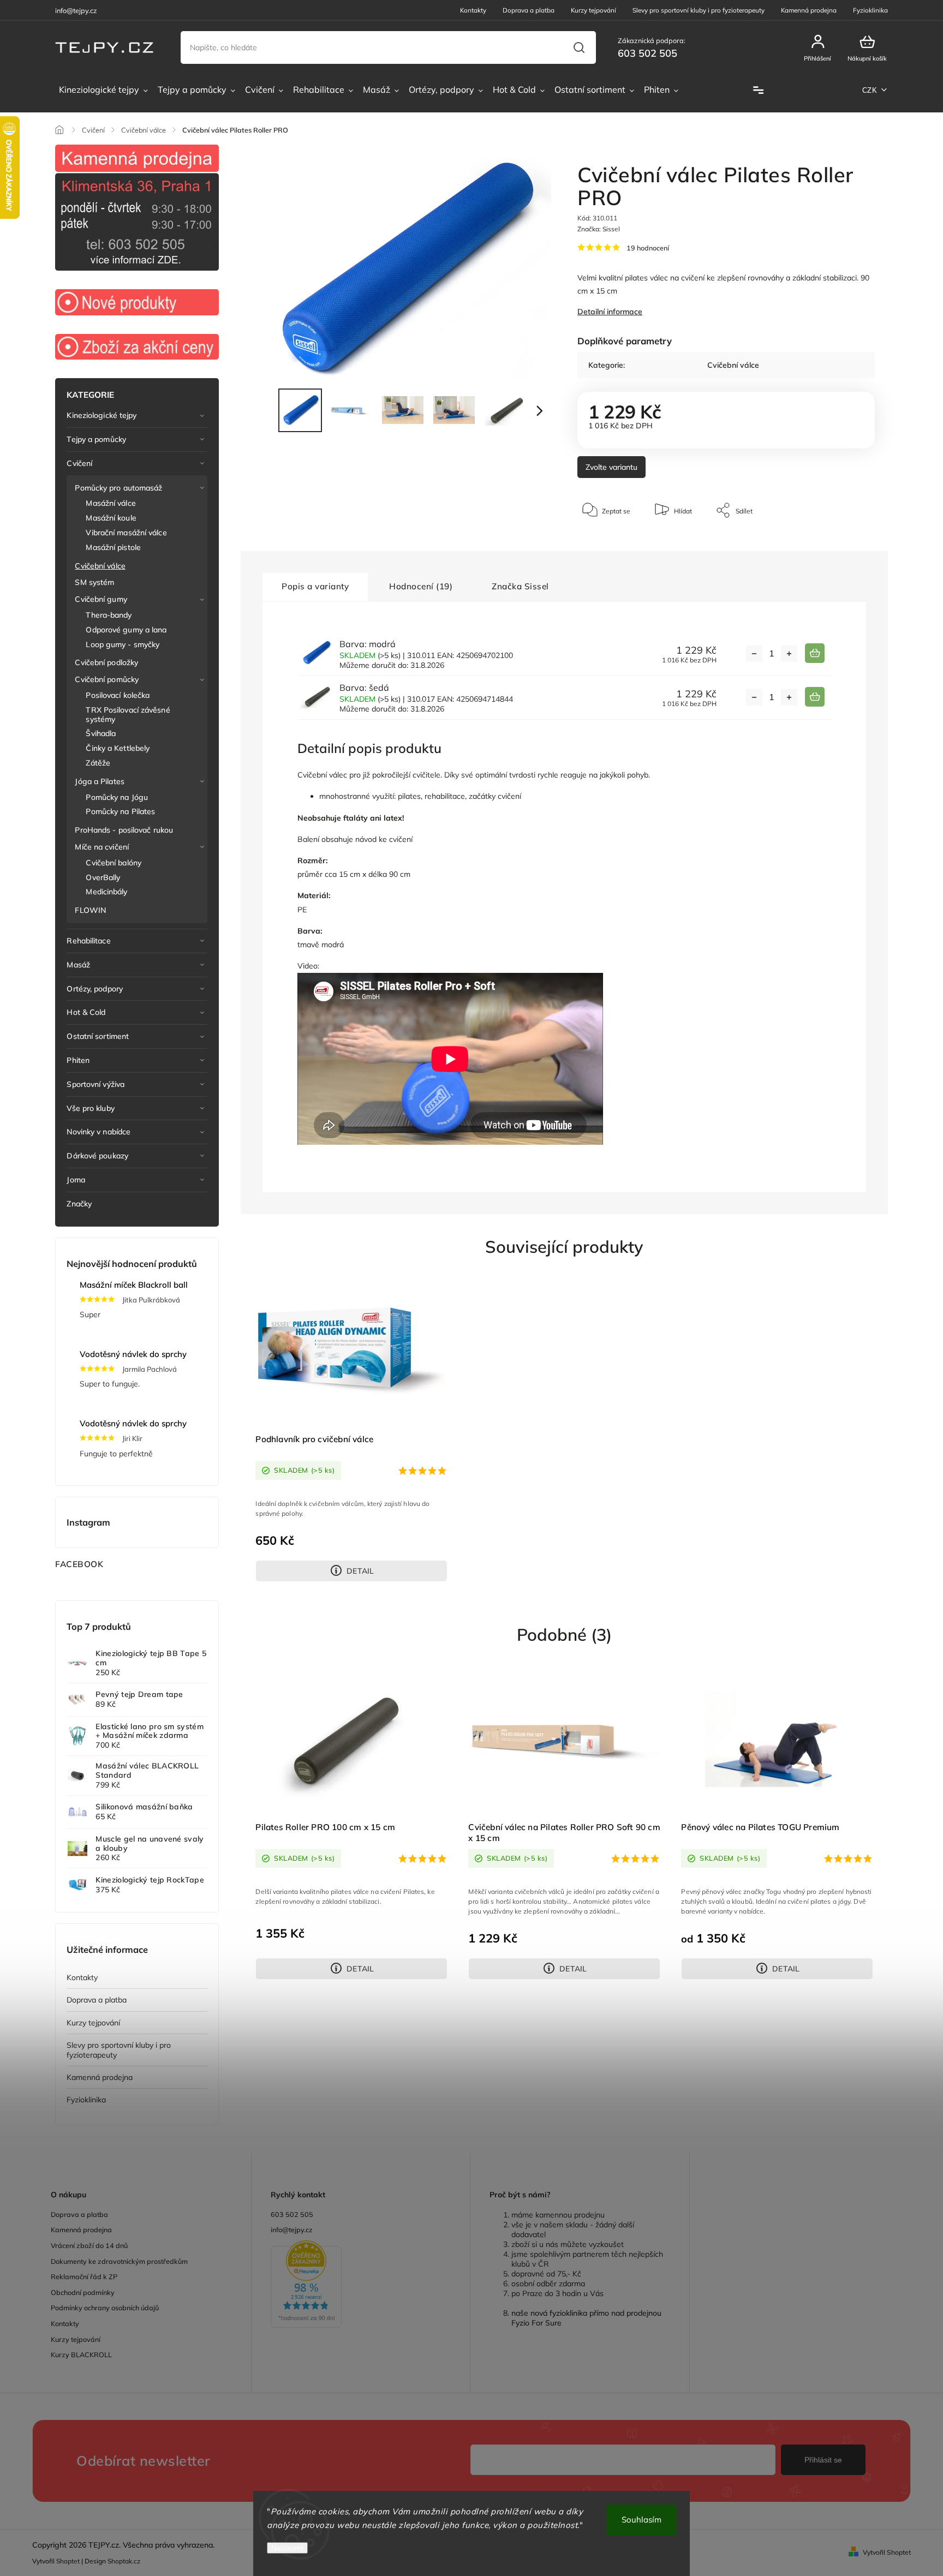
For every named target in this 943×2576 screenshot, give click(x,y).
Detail (360, 1571)
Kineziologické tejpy (102, 415)
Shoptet (68, 2561)
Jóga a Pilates (99, 781)
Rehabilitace (88, 941)
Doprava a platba (529, 10)
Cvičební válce (100, 566)
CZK (870, 90)
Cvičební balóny (114, 863)
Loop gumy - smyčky (123, 644)
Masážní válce (111, 503)
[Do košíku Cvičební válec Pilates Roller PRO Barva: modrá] (815, 653)
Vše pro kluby (90, 1108)
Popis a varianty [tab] (315, 586)
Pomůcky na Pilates (120, 811)
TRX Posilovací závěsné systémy (128, 715)
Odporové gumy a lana (126, 630)
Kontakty (473, 10)
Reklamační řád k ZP (84, 2276)
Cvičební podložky (106, 662)
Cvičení (79, 463)
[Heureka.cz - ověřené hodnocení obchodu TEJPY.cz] (361, 2285)
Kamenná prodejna (809, 10)
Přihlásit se (823, 2460)
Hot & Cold (86, 1012)
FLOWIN (90, 910)
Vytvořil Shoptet (887, 2552)
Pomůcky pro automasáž (118, 488)
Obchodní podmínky (83, 2292)
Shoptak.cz (124, 2561)
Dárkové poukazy (97, 1156)
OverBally (103, 877)
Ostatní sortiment (98, 1036)
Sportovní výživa (96, 1084)
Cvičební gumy (101, 599)
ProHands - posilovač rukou (124, 830)
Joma (76, 1180)
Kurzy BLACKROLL (81, 2354)
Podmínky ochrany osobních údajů (105, 2308)
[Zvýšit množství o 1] (789, 654)
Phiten (78, 1060)
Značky (79, 1204)
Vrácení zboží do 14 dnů (89, 2245)
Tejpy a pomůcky (96, 439)
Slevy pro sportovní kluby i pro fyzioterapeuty (699, 10)
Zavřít (841, 543)
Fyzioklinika (870, 10)
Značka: (599, 229)
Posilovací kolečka (118, 695)
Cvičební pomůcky (107, 679)
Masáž (78, 965)
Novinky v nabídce (99, 1132)
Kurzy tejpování (593, 10)
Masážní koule (111, 518)
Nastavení (287, 2548)
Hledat (579, 47)
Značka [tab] (520, 586)
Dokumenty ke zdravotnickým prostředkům (119, 2261)
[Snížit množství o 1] (754, 654)
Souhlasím (641, 2520)
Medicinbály (106, 892)
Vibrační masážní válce (126, 533)
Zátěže (98, 763)
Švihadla (101, 733)
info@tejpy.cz (292, 2230)
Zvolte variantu (611, 467)
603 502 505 (292, 2214)
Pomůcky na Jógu (117, 797)
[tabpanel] (351, 1430)
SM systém (94, 582)
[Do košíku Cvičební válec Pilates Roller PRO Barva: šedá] (815, 697)
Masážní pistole (113, 547)
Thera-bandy (109, 615)
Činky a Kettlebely (118, 748)
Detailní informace (610, 312)
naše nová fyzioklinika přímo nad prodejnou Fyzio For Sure (586, 2318)
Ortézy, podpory (95, 989)
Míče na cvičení (102, 847)
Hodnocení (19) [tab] (421, 586)
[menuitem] (103, 90)
